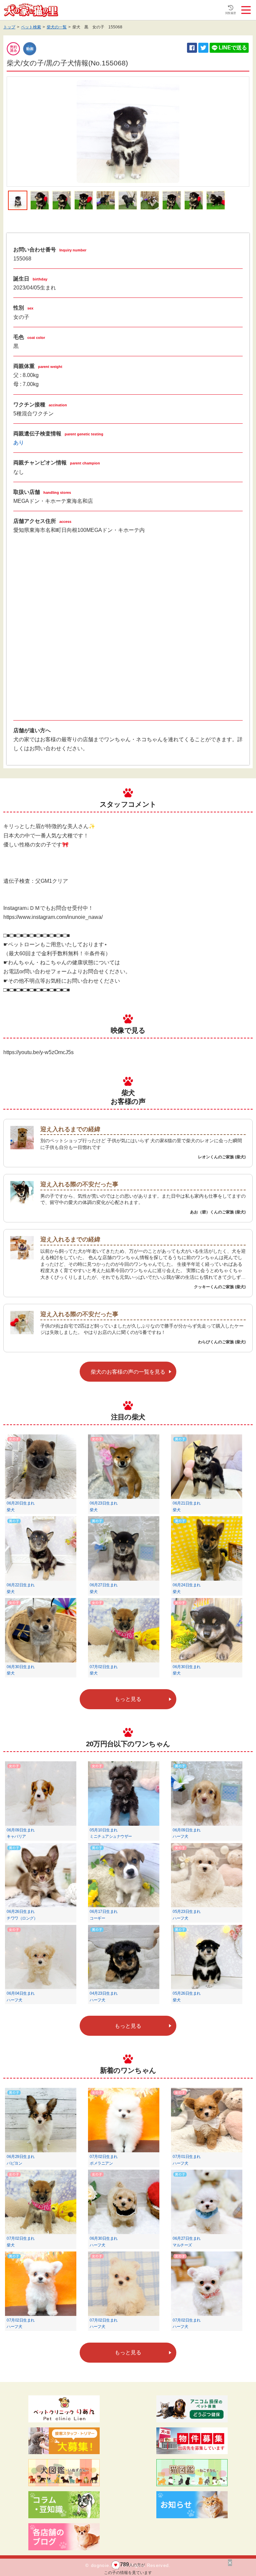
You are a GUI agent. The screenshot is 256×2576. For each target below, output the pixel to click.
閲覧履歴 (231, 13)
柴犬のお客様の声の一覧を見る (128, 1372)
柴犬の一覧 (57, 27)
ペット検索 (31, 27)
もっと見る (128, 1699)
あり (19, 443)
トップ (9, 27)
